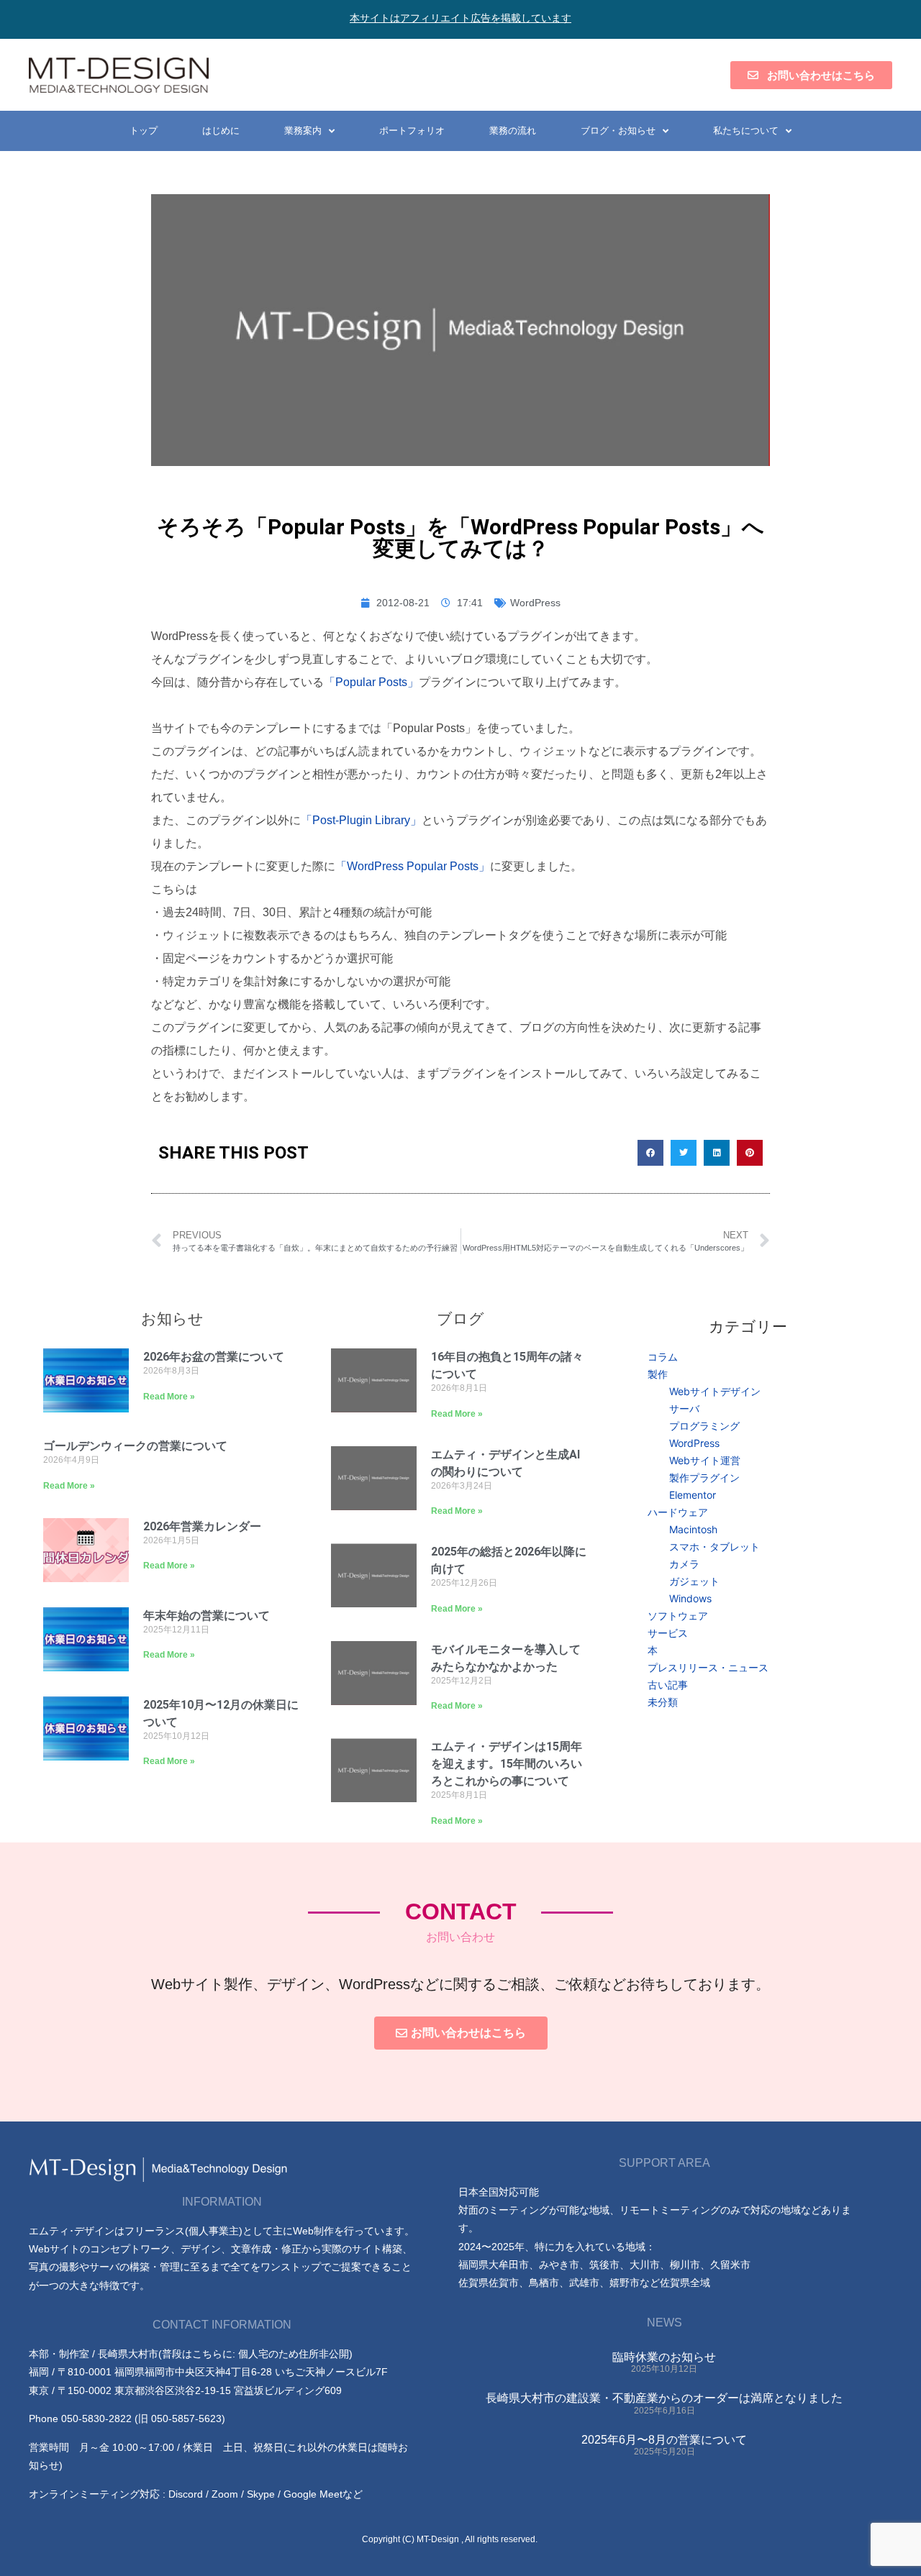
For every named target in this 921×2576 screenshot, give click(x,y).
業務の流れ (513, 131)
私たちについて (746, 131)
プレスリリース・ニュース (708, 1667)
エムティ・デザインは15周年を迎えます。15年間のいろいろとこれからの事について (507, 1764)
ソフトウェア (678, 1616)
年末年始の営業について (207, 1616)
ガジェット (694, 1581)
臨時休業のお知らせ (664, 2357)
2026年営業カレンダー (202, 1526)
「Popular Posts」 (371, 682)
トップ (144, 131)
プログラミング (704, 1426)
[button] (650, 1153)
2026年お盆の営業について (214, 1357)
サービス (668, 1633)
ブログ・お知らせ (618, 131)
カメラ (684, 1564)
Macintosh (693, 1529)
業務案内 (303, 131)
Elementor (693, 1495)
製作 (658, 1374)
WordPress (535, 603)
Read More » (169, 1397)
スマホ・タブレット (714, 1547)
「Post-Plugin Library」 (361, 820)
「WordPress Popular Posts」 (413, 866)
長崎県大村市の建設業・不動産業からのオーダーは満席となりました (664, 2398)
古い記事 (668, 1685)
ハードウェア (678, 1512)
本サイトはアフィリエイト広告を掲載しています (460, 18)
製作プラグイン (704, 1477)
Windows (690, 1598)
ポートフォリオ (412, 131)
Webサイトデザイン (715, 1391)
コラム (663, 1357)
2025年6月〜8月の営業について (664, 2440)
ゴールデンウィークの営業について (135, 1446)
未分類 (663, 1702)
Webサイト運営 (705, 1460)
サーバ (684, 1408)
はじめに (221, 131)
